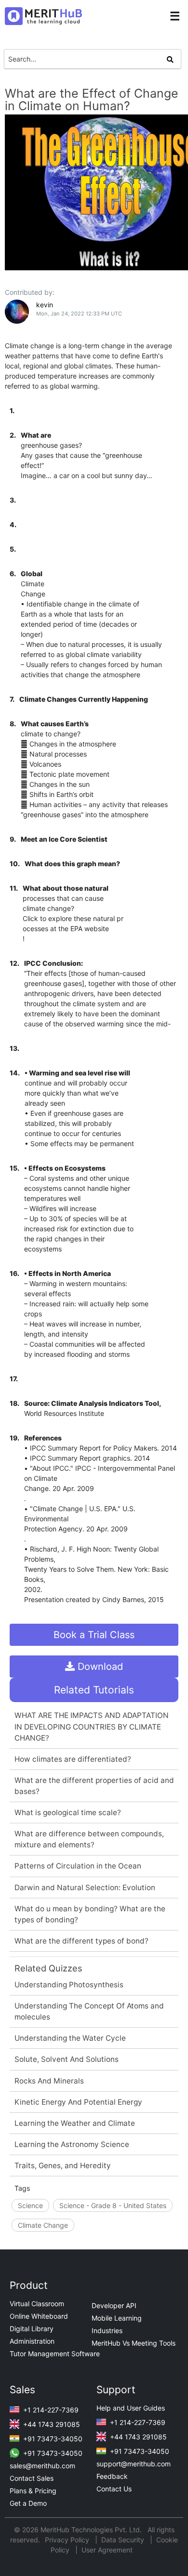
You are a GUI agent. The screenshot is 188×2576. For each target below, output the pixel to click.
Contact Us (114, 2489)
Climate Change (43, 2225)
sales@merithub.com (42, 2466)
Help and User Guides (131, 2408)
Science (30, 2205)
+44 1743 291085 (51, 2424)
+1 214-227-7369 (50, 2410)
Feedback (112, 2476)
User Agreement (107, 2550)
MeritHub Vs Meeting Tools (134, 2343)
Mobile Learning (117, 2318)
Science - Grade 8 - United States (113, 2205)
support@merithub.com (134, 2464)
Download (99, 1667)
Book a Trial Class (94, 1635)
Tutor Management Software (55, 2354)
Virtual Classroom (37, 2304)
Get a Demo (28, 2503)
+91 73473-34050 (52, 2439)
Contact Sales (32, 2478)
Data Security (124, 2540)
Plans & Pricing (33, 2491)
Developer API (114, 2305)
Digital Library (32, 2329)
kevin (45, 305)
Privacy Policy (68, 2540)
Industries (107, 2330)
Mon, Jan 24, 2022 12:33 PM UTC (79, 314)
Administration (32, 2341)
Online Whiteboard (39, 2316)
